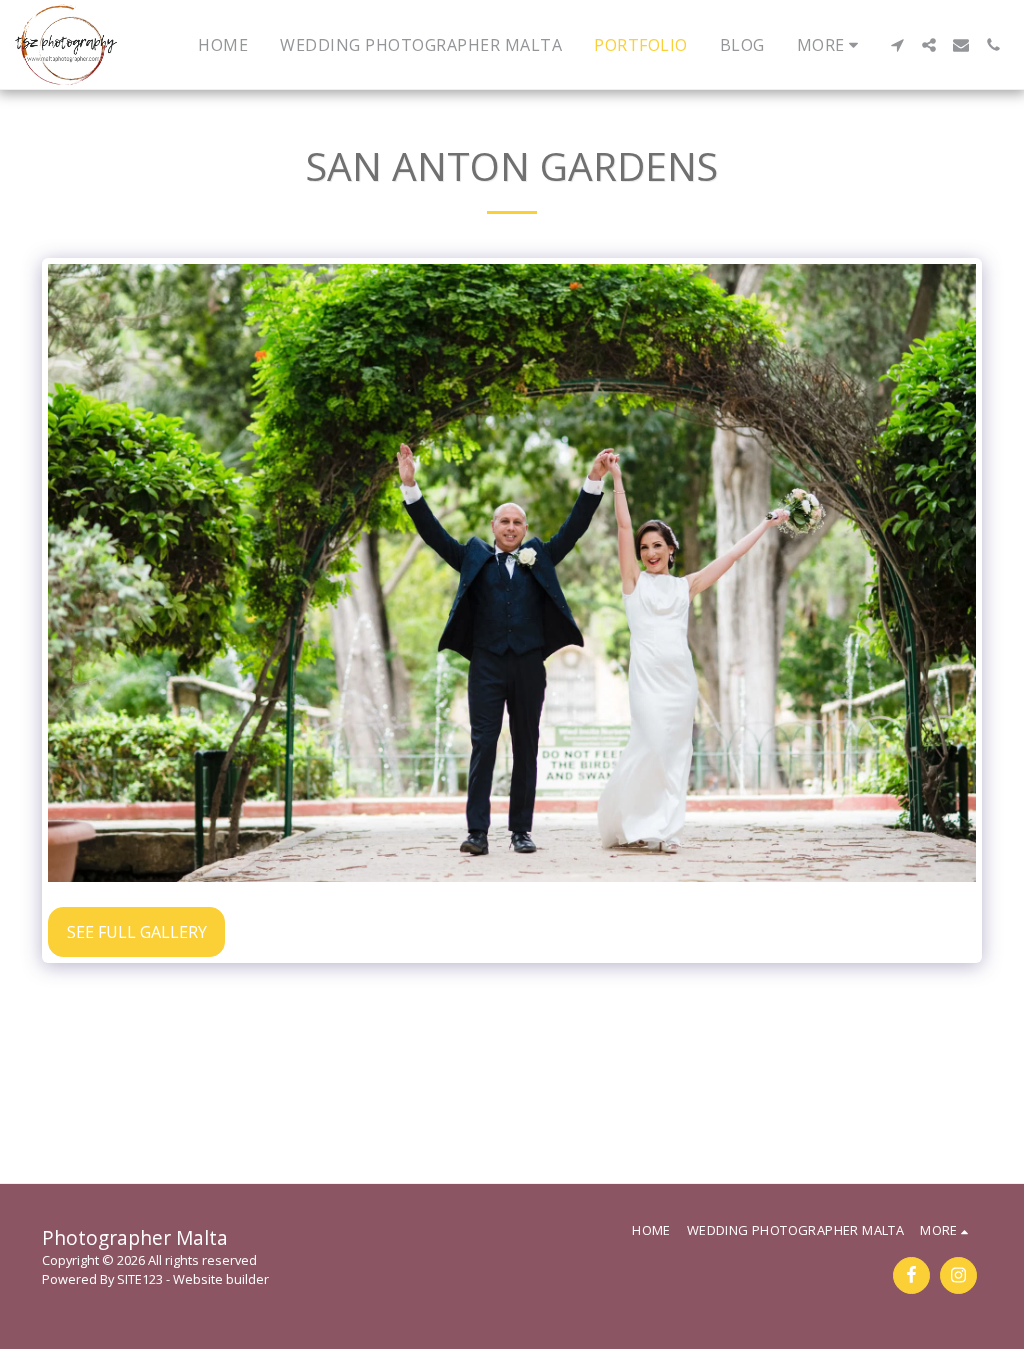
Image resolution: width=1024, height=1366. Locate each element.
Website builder (221, 1279)
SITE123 (140, 1279)
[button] (897, 45)
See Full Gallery (137, 932)
